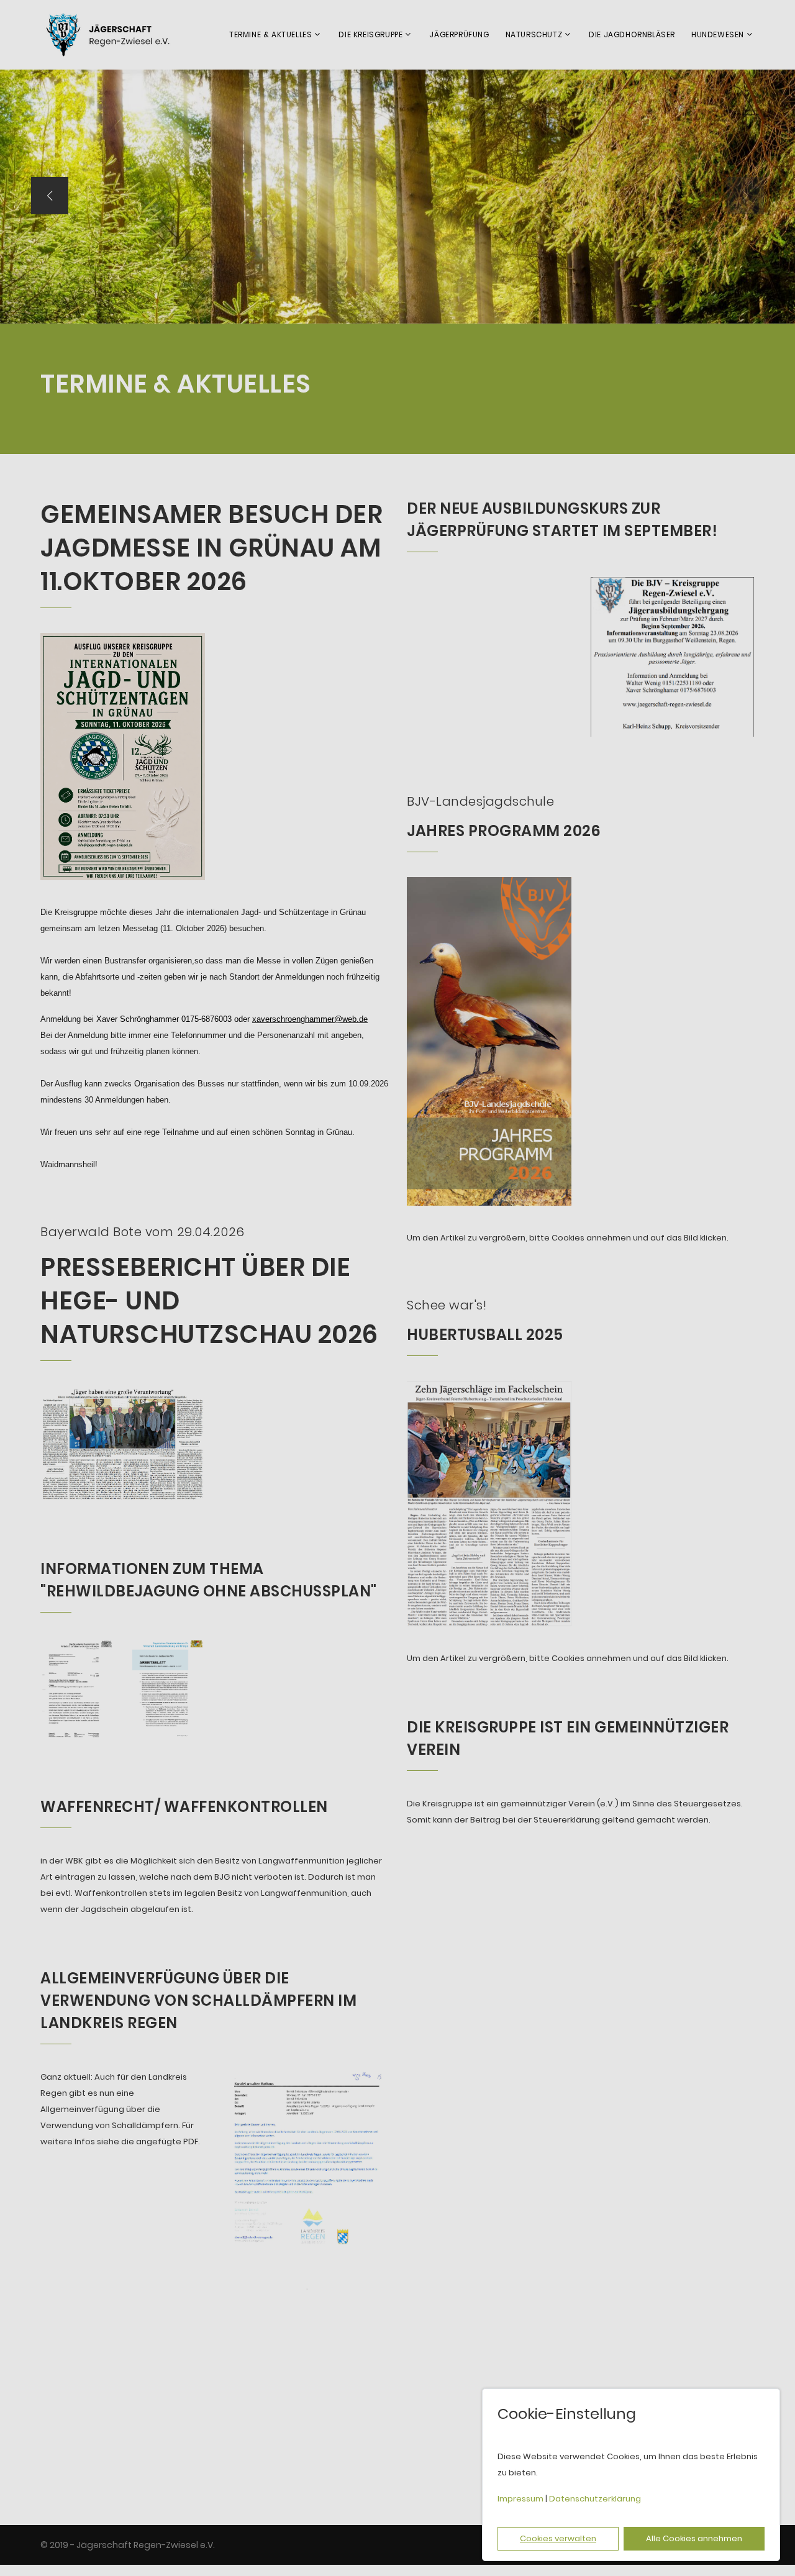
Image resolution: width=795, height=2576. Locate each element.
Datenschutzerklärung (595, 2499)
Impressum (520, 2499)
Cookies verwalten (558, 2538)
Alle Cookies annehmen (694, 2538)
